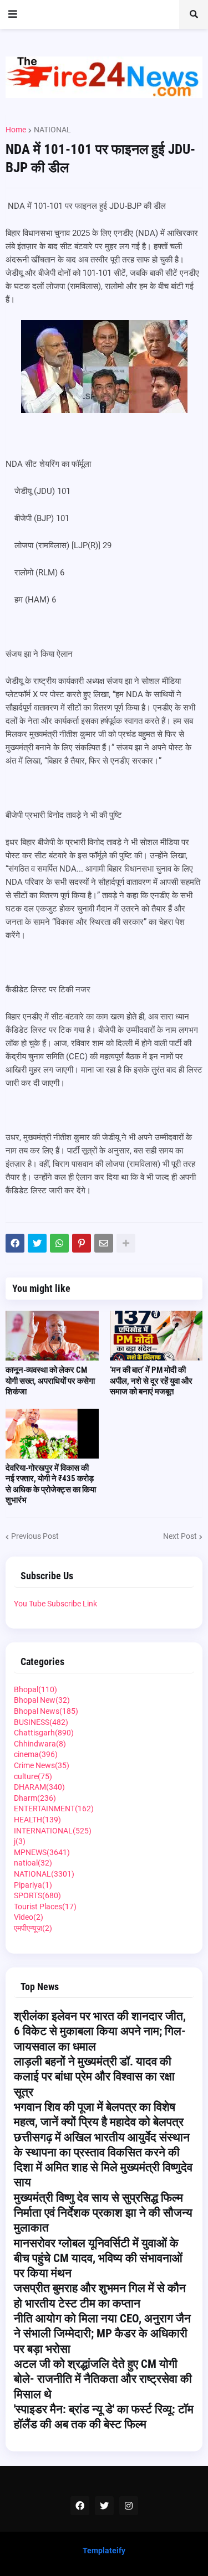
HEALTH (37, 1820)
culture (33, 1776)
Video (29, 1917)
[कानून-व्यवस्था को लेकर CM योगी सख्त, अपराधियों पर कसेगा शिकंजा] (52, 1336)
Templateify (104, 2551)
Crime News (42, 1765)
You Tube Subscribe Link (55, 1604)
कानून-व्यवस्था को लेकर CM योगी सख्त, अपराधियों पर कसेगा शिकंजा (50, 1381)
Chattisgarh (44, 1733)
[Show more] (126, 1243)
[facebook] (80, 2506)
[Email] (104, 1243)
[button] (13, 14)
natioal (33, 1863)
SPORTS (37, 1895)
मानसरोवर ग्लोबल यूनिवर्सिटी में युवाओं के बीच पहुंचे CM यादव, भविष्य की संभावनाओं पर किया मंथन (98, 2258)
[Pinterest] (82, 1243)
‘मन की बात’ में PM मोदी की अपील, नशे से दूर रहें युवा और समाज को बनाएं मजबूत (151, 1381)
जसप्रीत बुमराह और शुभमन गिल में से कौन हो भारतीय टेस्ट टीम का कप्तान (100, 2296)
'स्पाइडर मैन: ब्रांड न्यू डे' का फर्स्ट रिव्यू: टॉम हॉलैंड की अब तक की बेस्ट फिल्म (104, 2417)
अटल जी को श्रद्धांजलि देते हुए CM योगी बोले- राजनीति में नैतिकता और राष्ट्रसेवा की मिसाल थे (103, 2379)
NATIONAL (52, 130)
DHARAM (39, 1787)
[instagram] (129, 2506)
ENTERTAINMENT (54, 1809)
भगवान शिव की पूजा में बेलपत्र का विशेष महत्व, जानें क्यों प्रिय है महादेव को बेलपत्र (99, 2114)
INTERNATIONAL (53, 1831)
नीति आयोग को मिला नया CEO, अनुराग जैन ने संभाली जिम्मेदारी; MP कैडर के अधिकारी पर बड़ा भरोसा (102, 2334)
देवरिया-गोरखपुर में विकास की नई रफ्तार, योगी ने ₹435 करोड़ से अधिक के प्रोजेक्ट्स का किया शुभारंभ (51, 1484)
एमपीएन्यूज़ (33, 1928)
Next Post (180, 1536)
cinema (36, 1754)
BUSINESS (41, 1722)
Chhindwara (40, 1744)
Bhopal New (42, 1700)
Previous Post (35, 1536)
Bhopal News (46, 1711)
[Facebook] (15, 1243)
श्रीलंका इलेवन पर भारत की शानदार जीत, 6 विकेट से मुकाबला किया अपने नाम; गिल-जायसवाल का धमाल (100, 2031)
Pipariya (33, 1885)
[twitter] (104, 2506)
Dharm (35, 1798)
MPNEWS (42, 1852)
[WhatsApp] (59, 1243)
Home (16, 130)
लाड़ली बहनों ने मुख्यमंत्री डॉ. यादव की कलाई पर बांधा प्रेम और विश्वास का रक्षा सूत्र (94, 2077)
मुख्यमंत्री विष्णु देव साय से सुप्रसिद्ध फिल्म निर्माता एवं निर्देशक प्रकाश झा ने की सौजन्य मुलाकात (103, 2213)
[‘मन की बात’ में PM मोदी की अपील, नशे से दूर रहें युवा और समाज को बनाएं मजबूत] (156, 1336)
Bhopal (35, 1689)
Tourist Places (45, 1907)
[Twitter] (37, 1243)
